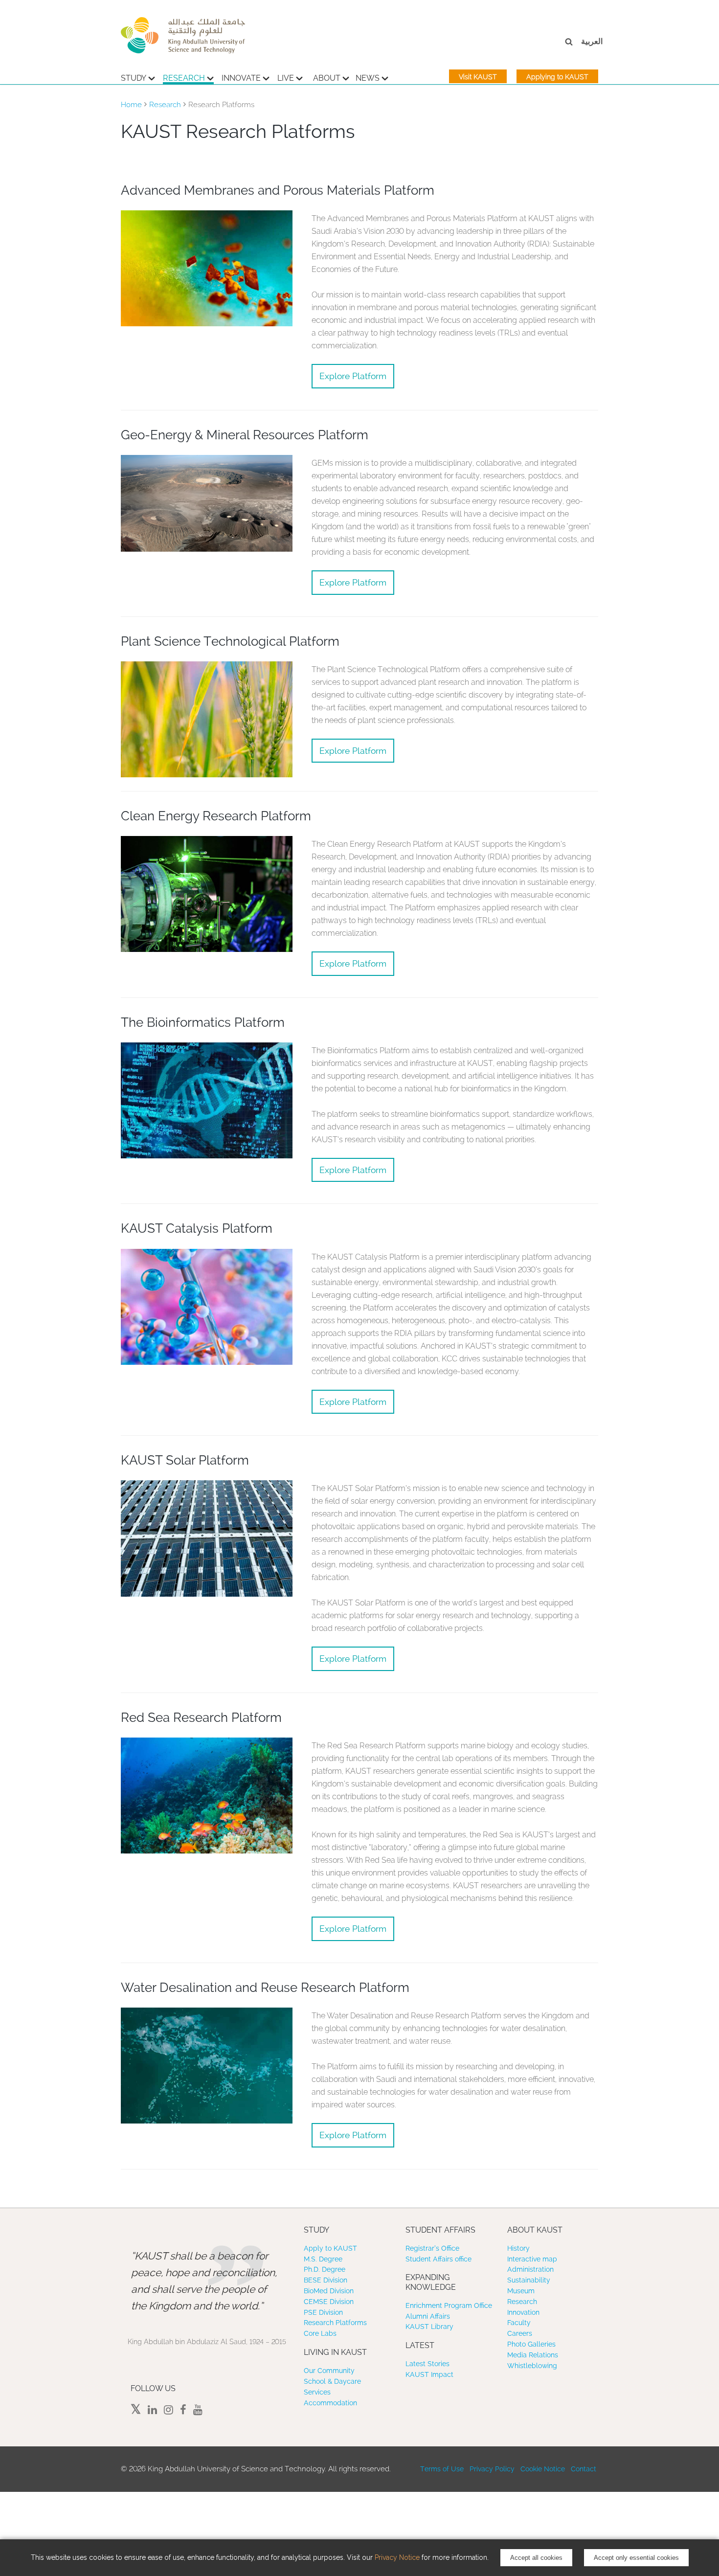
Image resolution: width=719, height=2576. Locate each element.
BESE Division (326, 2280)
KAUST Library (429, 2327)
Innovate (241, 78)
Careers (520, 2333)
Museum (521, 2291)
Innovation (523, 2312)
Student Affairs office (438, 2259)
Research (184, 78)
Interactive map (532, 2259)
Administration (530, 2269)
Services (317, 2392)
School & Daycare (332, 2381)
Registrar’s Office (432, 2248)
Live (286, 78)
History (518, 2248)
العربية (592, 41)
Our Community (329, 2371)
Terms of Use (442, 2469)
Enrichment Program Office (449, 2305)
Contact (584, 2469)
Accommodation (330, 2403)
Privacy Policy (492, 2469)
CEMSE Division (329, 2302)
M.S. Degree (323, 2259)
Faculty (519, 2323)
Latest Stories (427, 2364)
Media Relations (533, 2355)
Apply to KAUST (330, 2248)
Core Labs (320, 2333)
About (327, 78)
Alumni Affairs (428, 2316)
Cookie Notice (543, 2469)
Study (134, 78)
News (368, 78)
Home (131, 105)
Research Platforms (335, 2323)
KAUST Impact (429, 2374)
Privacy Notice (397, 2557)
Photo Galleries (531, 2344)
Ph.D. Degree (325, 2269)
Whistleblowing (532, 2366)
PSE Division (323, 2312)
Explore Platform (353, 376)
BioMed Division (329, 2291)
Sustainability (529, 2280)
